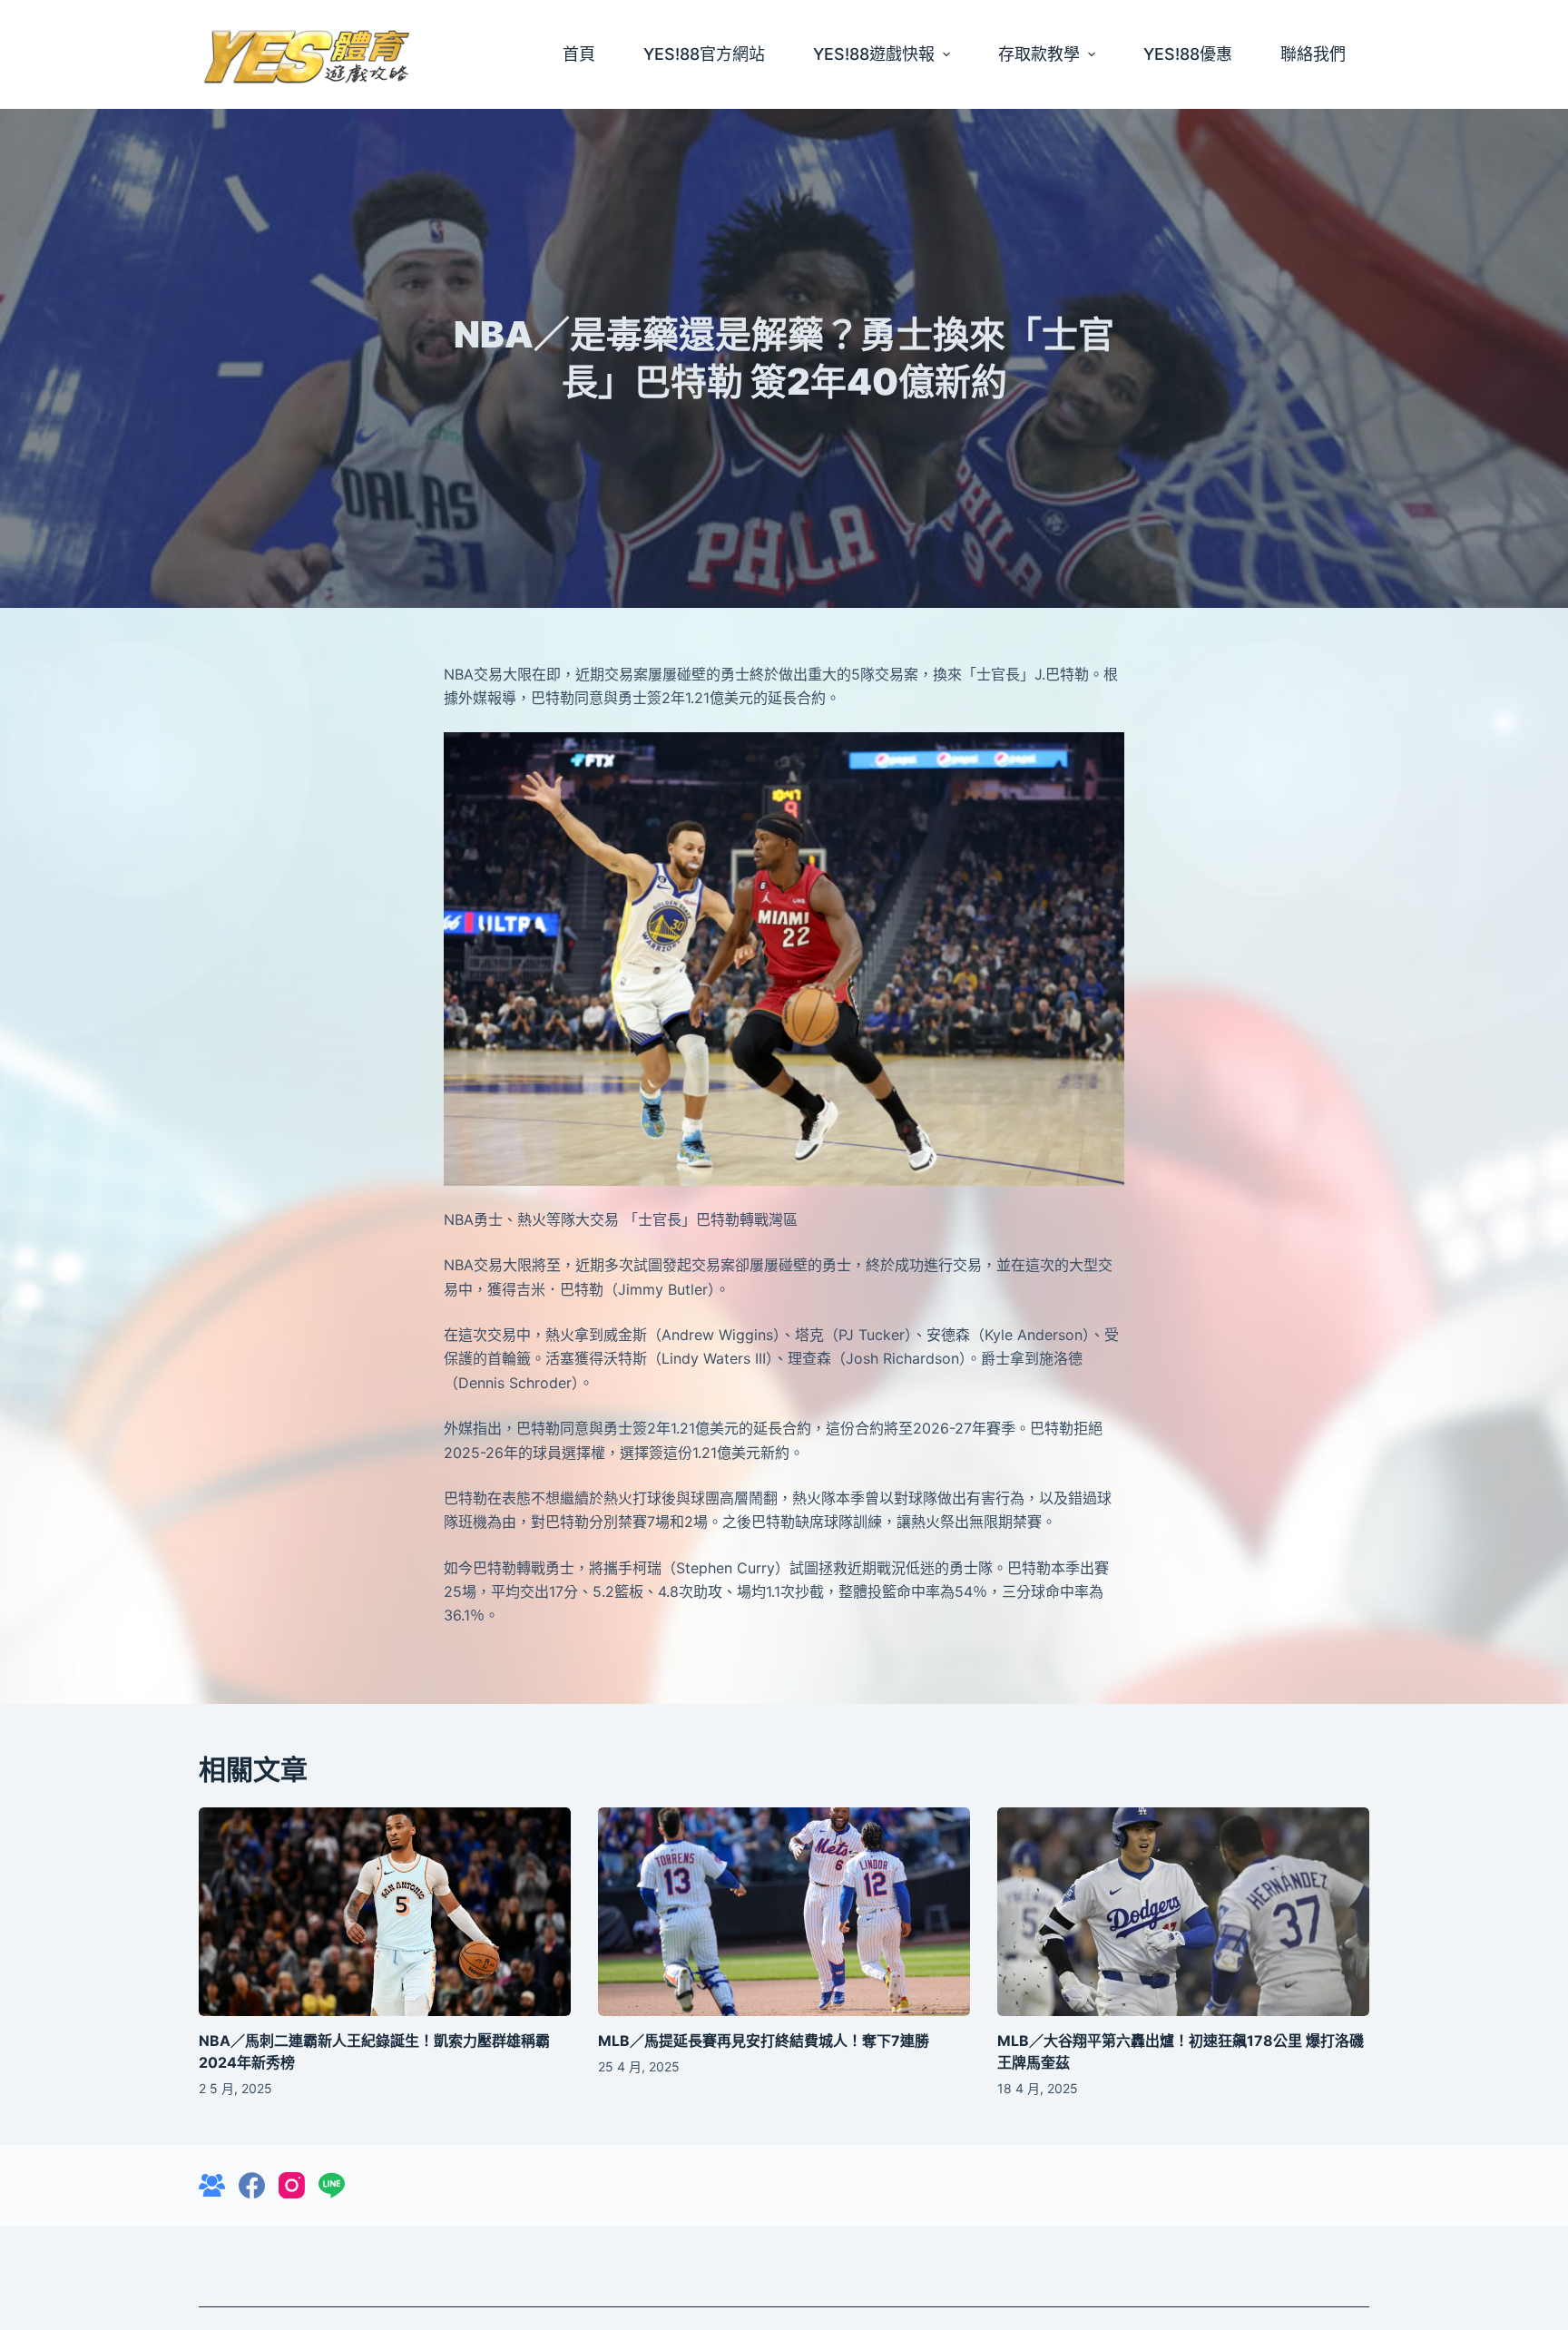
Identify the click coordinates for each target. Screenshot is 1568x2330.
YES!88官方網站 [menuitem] (704, 54)
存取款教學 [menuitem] (1039, 54)
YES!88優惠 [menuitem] (1188, 54)
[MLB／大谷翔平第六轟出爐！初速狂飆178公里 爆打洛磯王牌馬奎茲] (1183, 1912)
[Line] (332, 2185)
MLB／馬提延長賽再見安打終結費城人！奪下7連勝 (764, 2041)
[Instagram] (292, 2185)
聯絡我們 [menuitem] (1313, 54)
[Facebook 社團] (212, 2185)
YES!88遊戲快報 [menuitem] (874, 54)
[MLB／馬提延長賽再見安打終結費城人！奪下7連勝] (784, 1912)
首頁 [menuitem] (579, 54)
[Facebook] (252, 2185)
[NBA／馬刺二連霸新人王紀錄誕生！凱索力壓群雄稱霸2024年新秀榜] (385, 1912)
